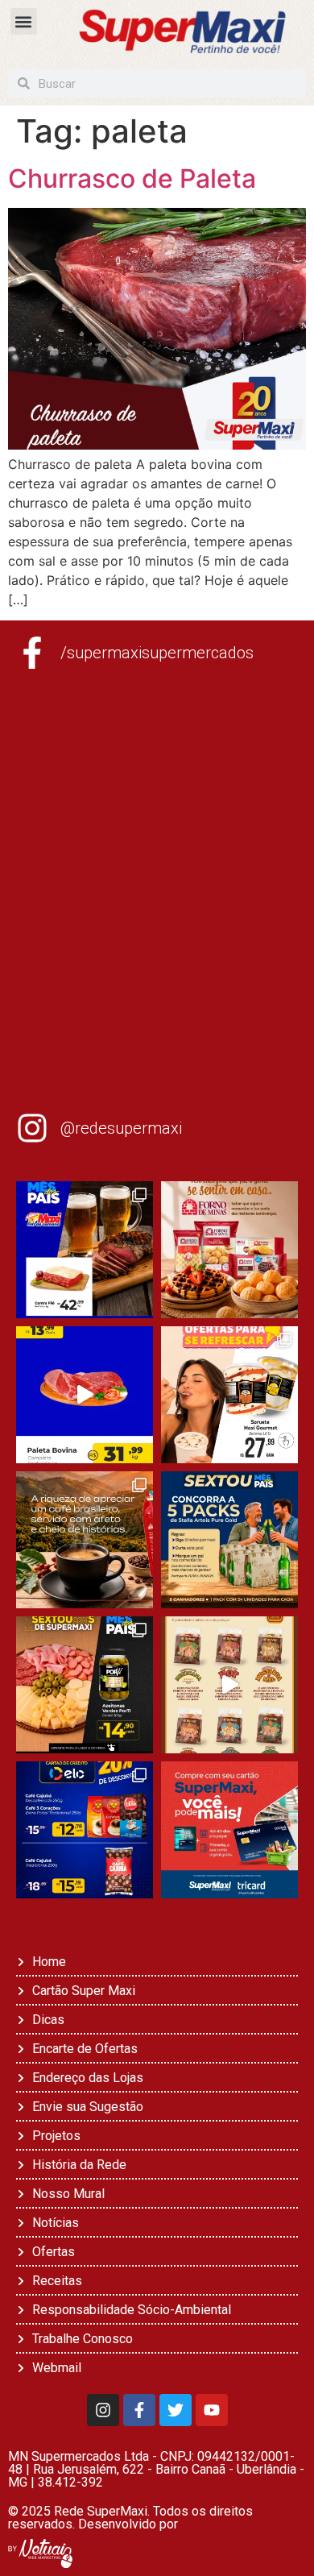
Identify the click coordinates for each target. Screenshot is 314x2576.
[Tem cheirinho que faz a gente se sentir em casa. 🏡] (229, 1250)
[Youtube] (212, 2410)
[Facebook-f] (139, 2410)
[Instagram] (103, 2410)
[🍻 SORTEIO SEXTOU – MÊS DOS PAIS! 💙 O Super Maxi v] (229, 1540)
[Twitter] (176, 2410)
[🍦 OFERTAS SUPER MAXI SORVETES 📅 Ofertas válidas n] (229, 1395)
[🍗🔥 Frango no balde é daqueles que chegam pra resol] (229, 1685)
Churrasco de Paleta (132, 178)
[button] (24, 21)
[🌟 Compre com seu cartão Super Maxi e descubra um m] (229, 1830)
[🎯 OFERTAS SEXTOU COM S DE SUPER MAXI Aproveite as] (85, 1685)
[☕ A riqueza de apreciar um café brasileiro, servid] (85, 1540)
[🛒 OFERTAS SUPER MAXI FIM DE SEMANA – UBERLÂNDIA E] (85, 1250)
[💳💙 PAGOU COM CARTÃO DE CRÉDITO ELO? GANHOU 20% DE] (85, 1830)
